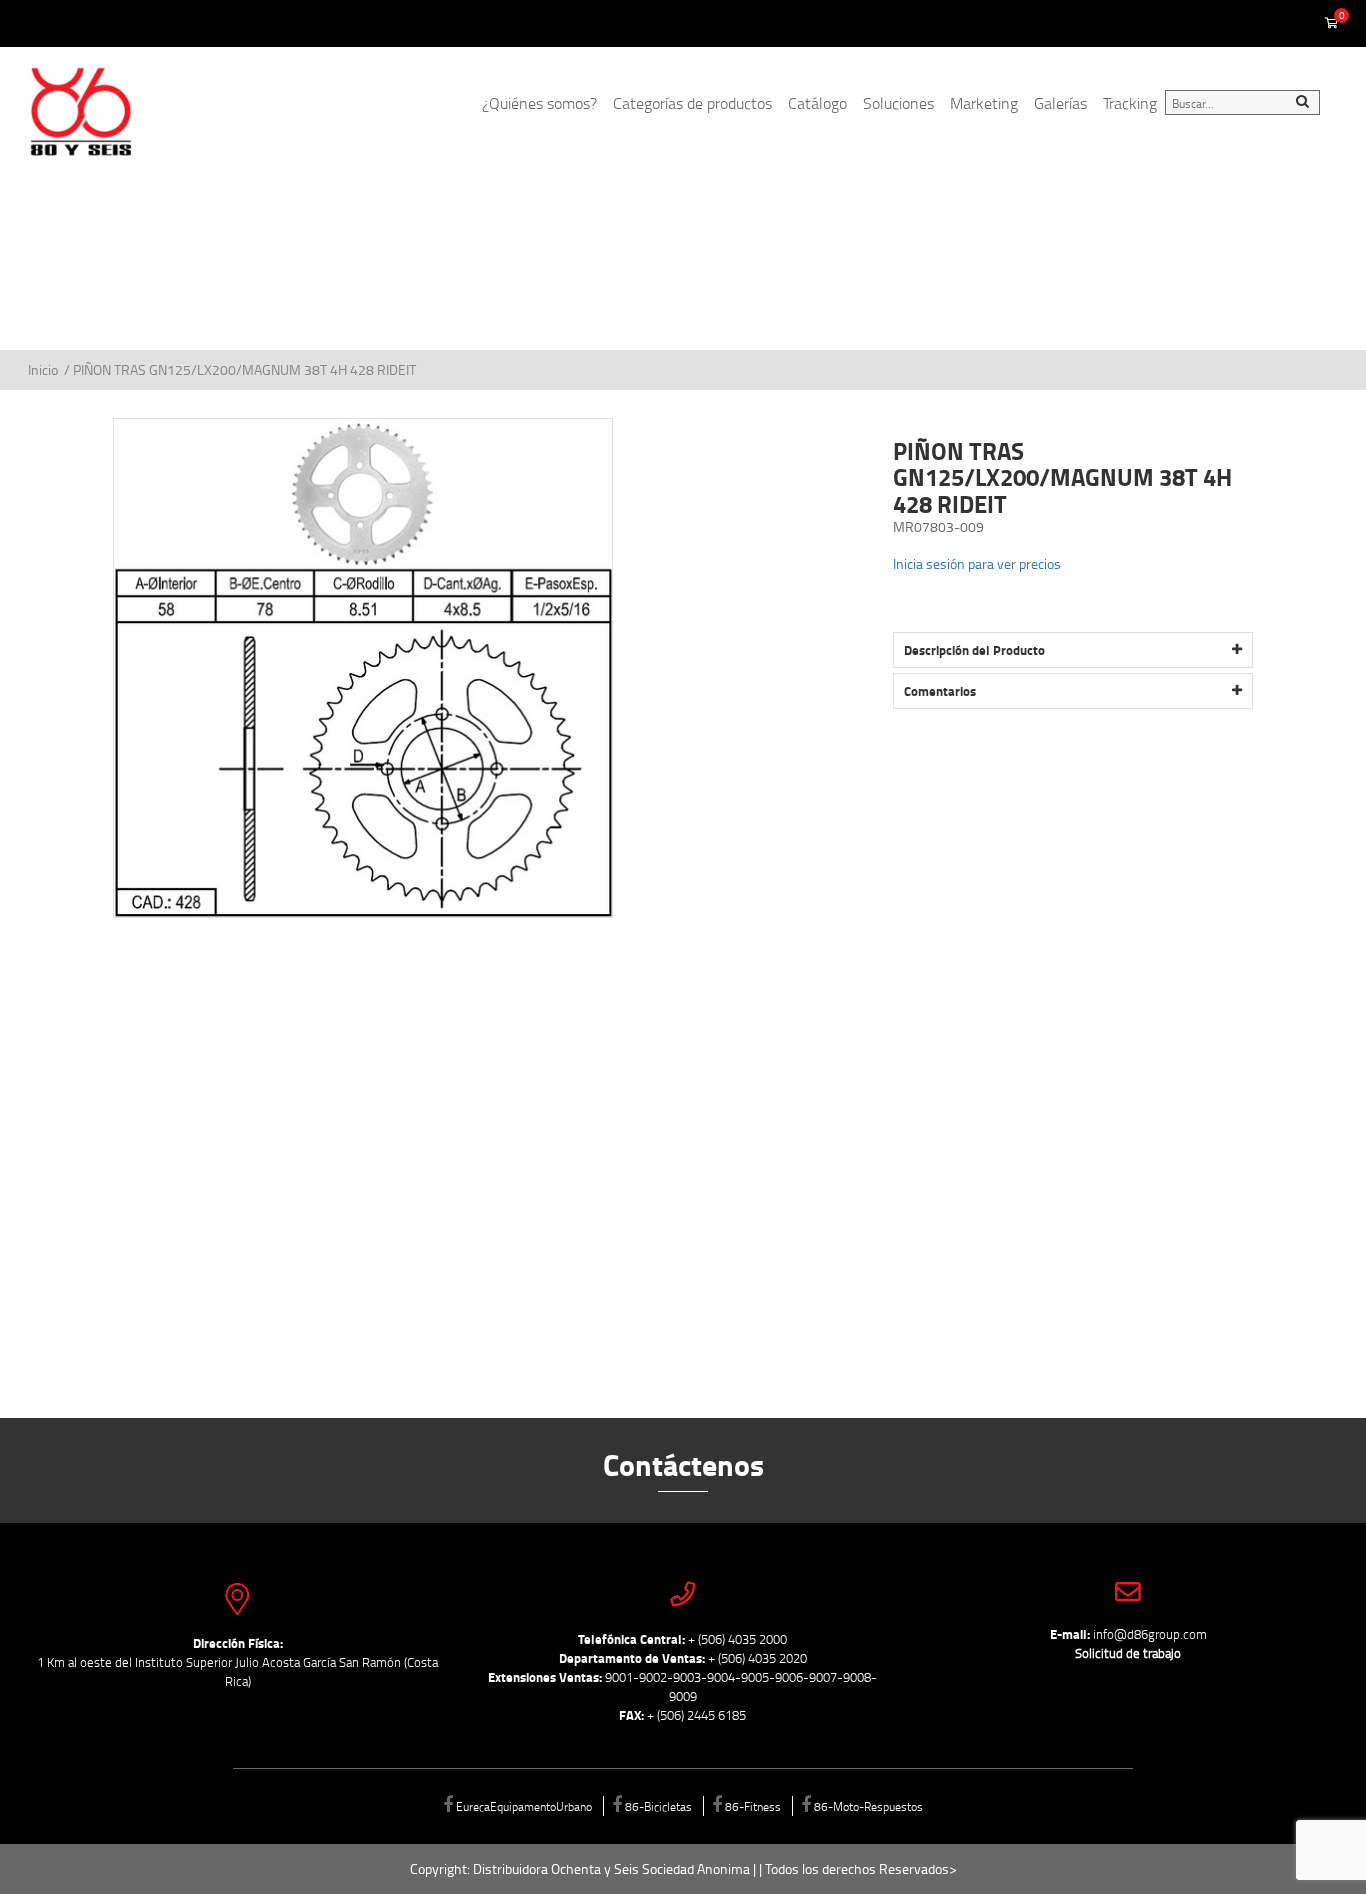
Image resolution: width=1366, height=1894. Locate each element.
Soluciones (898, 103)
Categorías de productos (692, 103)
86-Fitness (753, 1806)
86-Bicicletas (658, 1806)
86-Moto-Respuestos (868, 1806)
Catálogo (817, 103)
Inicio (44, 369)
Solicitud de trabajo (1128, 1653)
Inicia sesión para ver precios (977, 563)
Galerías (1060, 103)
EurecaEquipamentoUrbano (524, 1806)
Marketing (984, 103)
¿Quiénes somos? (539, 103)
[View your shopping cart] (1331, 24)
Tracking (1130, 103)
